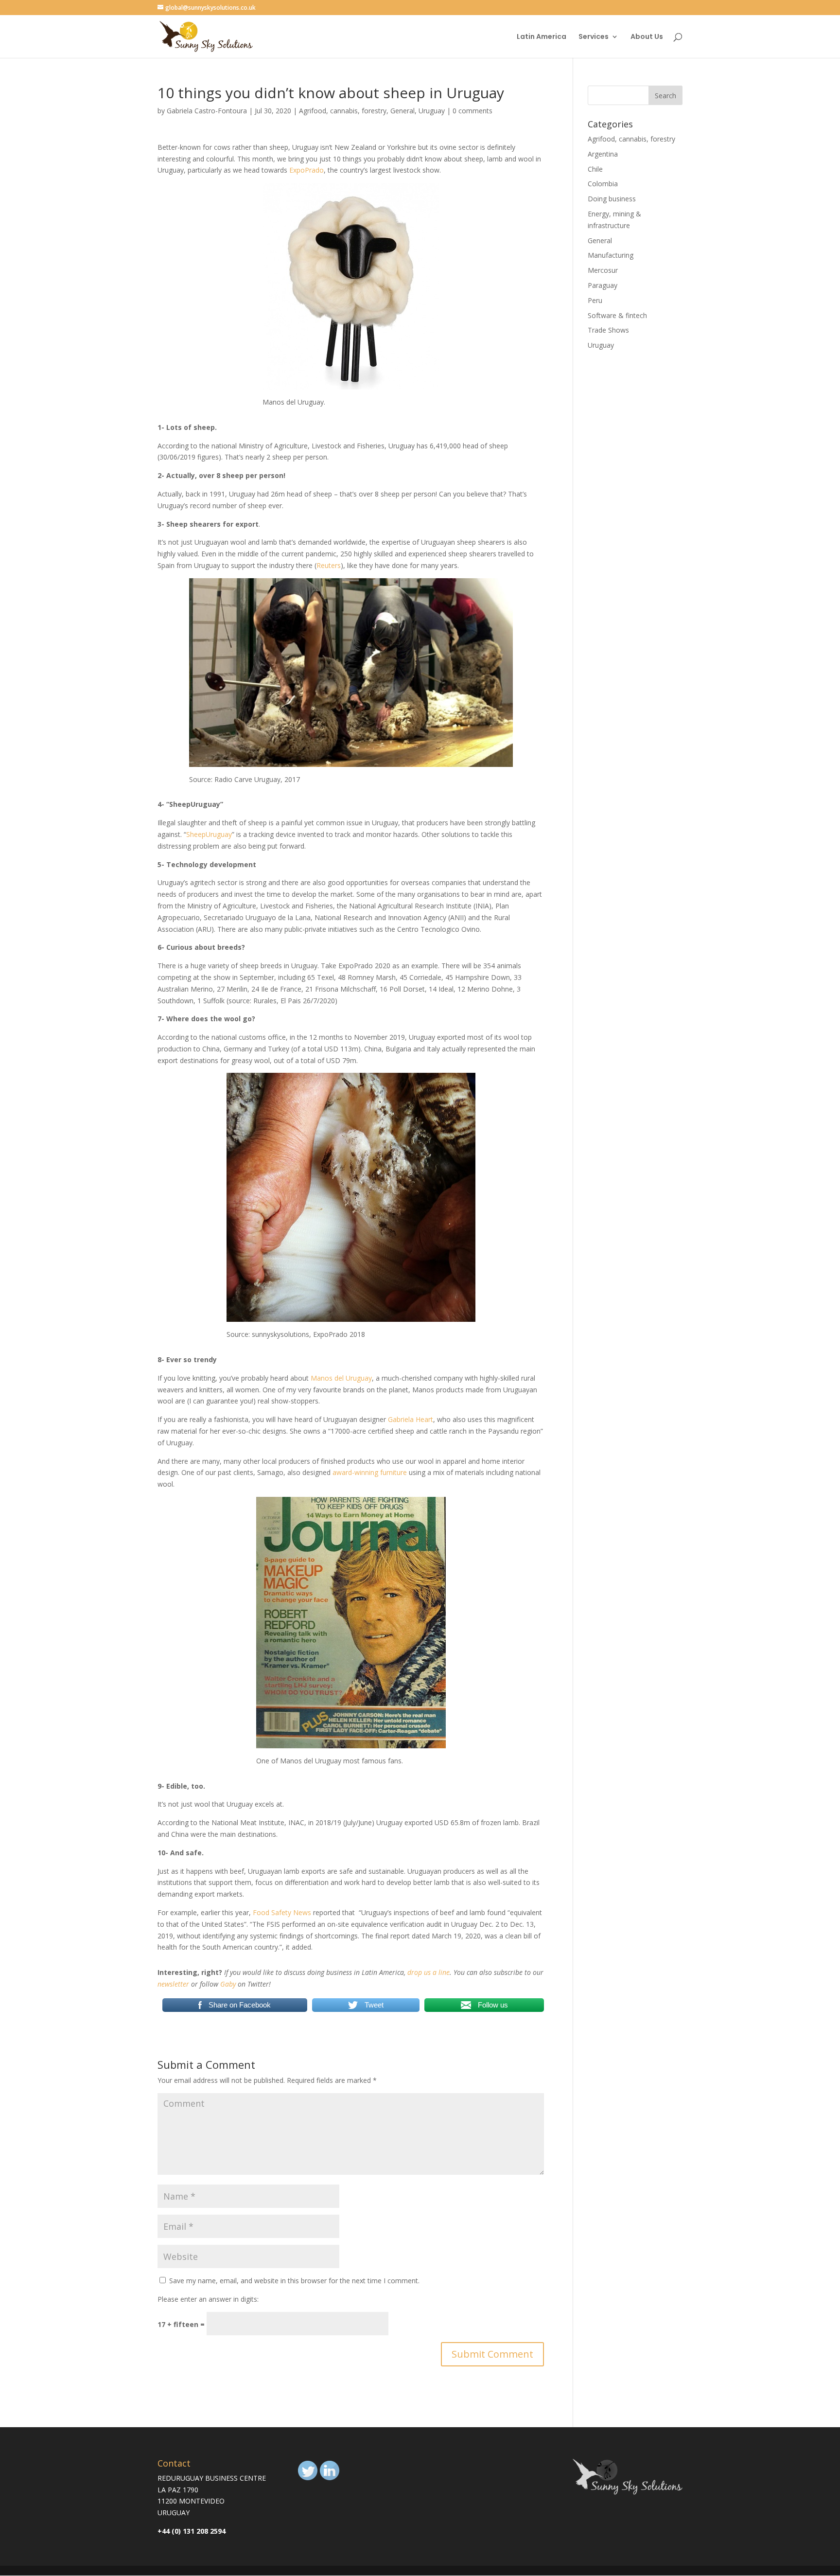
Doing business (612, 199)
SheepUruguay (209, 834)
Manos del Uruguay (341, 1378)
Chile (595, 169)
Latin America (542, 37)
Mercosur (603, 270)
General (402, 111)
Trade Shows (608, 330)
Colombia (603, 184)
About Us (647, 37)
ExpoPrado (306, 170)
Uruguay (432, 111)
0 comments (472, 111)
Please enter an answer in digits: (208, 2299)
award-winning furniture (370, 1472)
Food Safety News (282, 1912)
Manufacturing (611, 255)
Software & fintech (617, 315)
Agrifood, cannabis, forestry (343, 111)
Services (594, 37)
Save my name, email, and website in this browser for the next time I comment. (294, 2281)
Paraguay (603, 285)
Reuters (329, 565)
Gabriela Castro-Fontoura (207, 111)
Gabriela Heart (411, 1419)
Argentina (603, 154)
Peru (595, 300)
